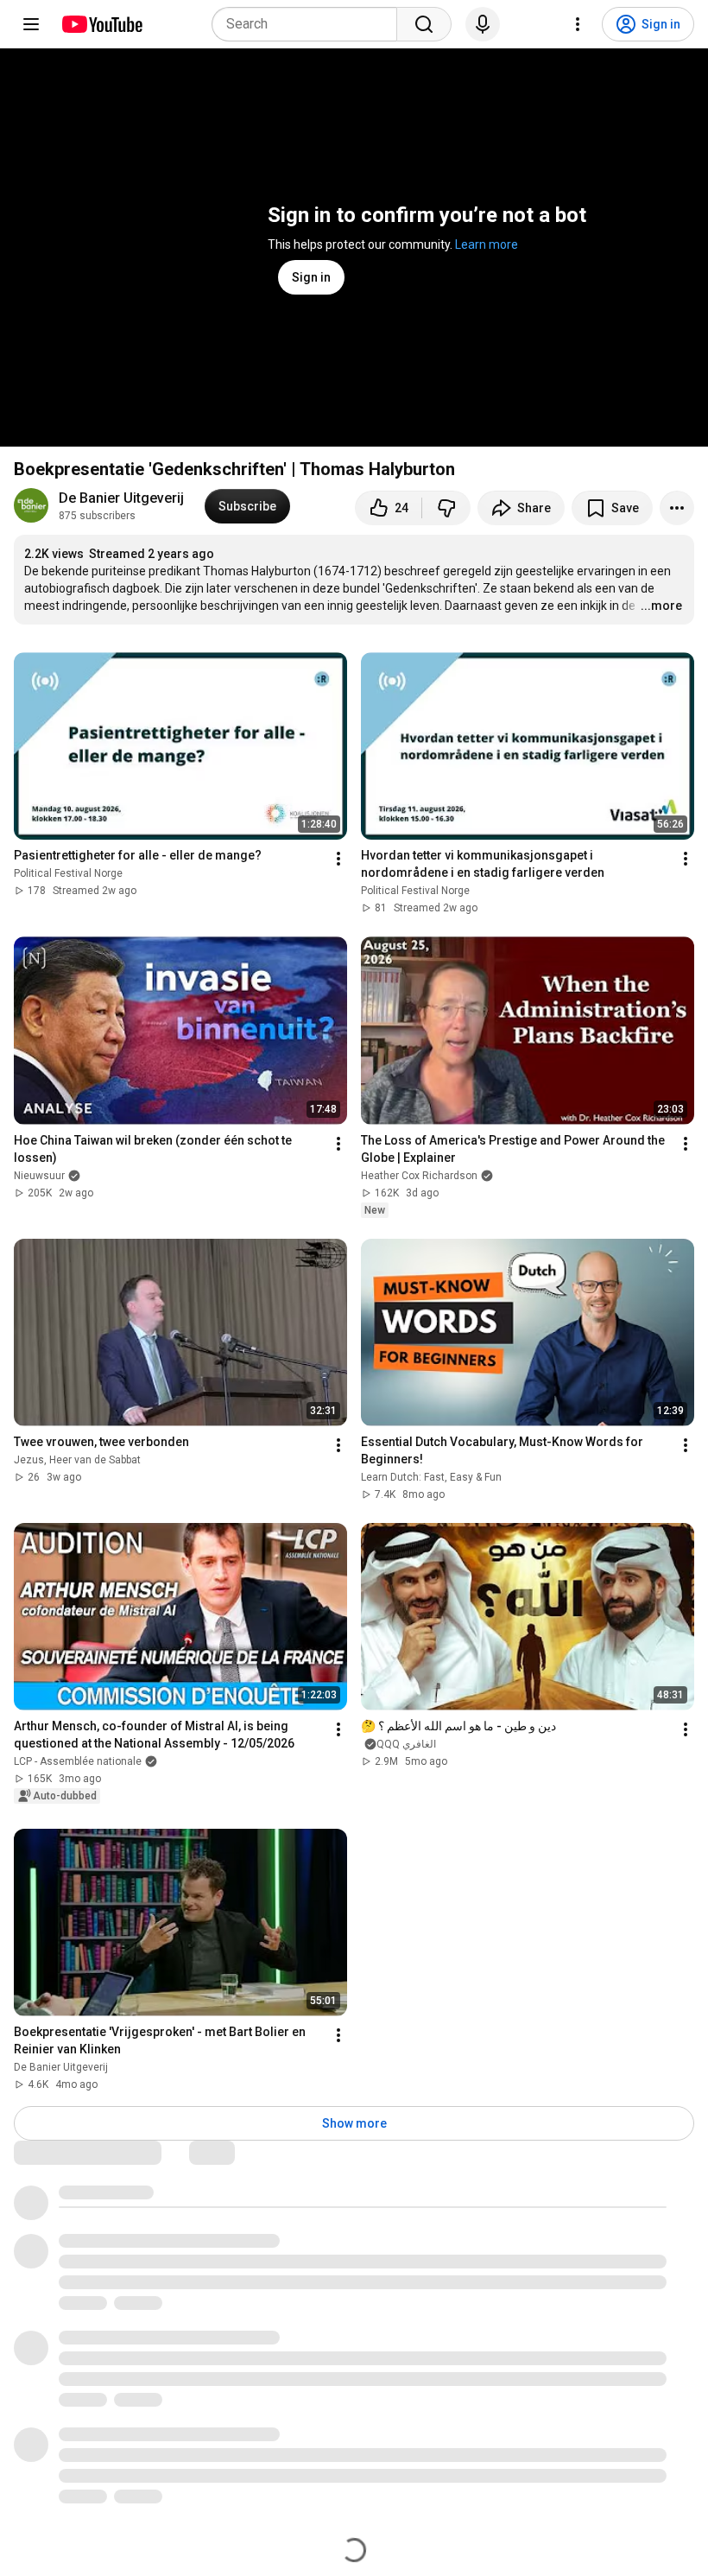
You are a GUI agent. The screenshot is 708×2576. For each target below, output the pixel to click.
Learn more (487, 244)
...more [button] (661, 606)
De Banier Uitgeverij (121, 498)
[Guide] (31, 24)
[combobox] (310, 24)
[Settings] (578, 24)
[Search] (424, 24)
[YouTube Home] (101, 24)
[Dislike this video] (446, 508)
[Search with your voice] (483, 24)
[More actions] (677, 508)
